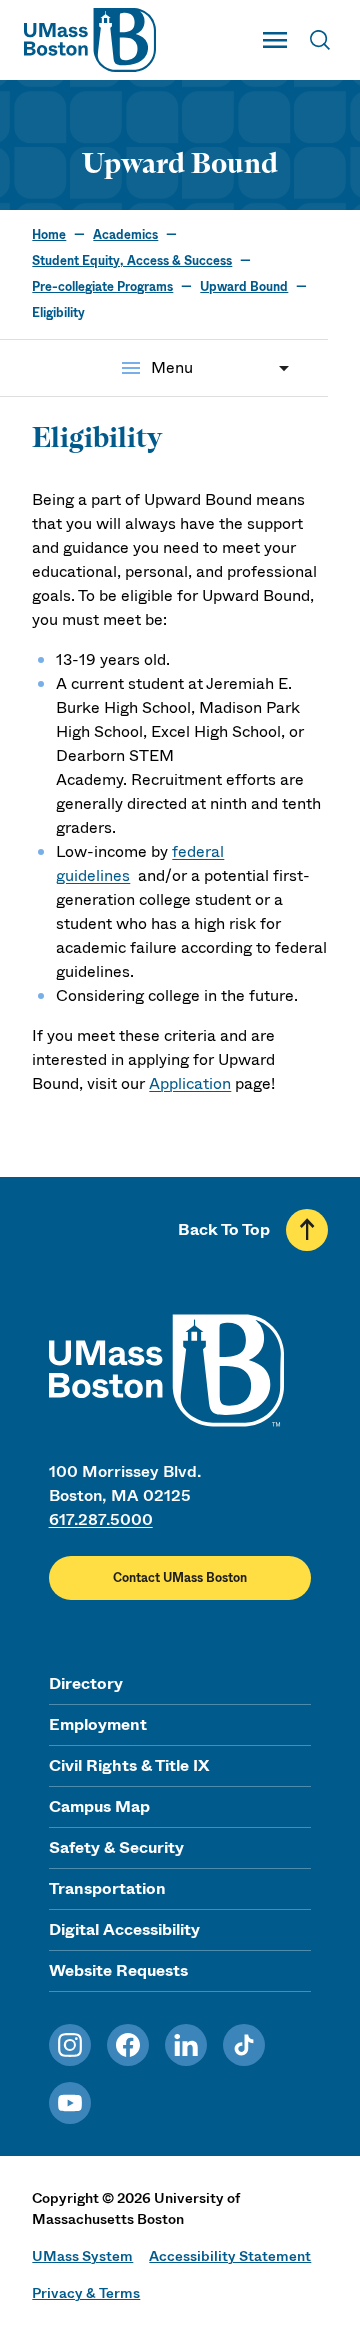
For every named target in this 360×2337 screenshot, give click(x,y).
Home (49, 235)
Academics (125, 235)
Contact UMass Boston (180, 1578)
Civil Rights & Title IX (129, 1765)
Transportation (107, 1888)
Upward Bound (244, 287)
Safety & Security (116, 1847)
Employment (98, 1724)
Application (190, 1083)
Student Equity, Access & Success (132, 261)
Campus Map (99, 1806)
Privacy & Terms (86, 2293)
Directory (86, 1683)
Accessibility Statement (230, 2256)
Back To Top (224, 1229)
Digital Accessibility (124, 1929)
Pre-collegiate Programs (102, 287)
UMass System (82, 2256)
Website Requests (118, 1970)
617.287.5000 (101, 1519)
